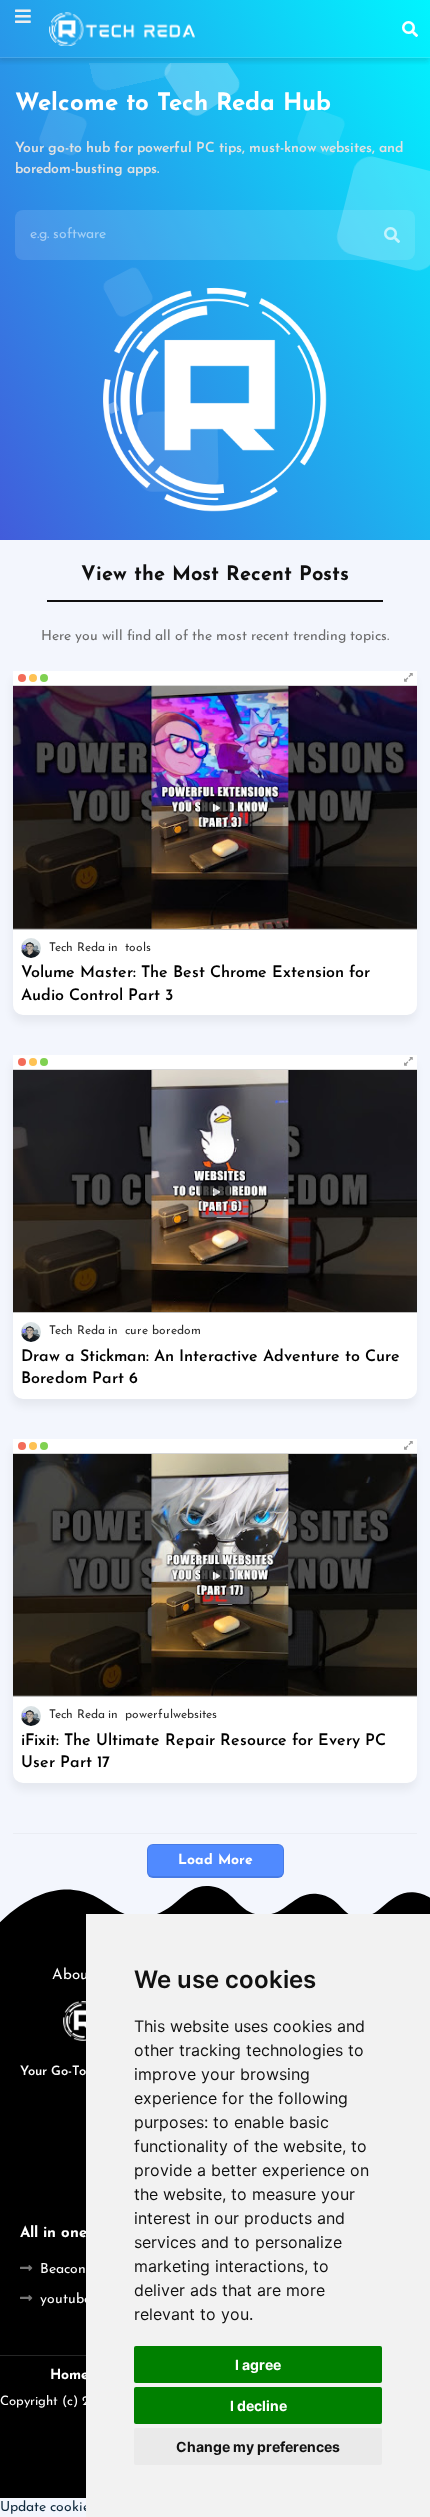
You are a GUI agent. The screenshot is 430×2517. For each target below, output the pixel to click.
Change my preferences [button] (258, 2446)
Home (69, 2375)
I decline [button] (258, 2405)
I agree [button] (258, 2364)
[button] (410, 29)
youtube (65, 2299)
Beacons (66, 2269)
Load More (215, 1860)
